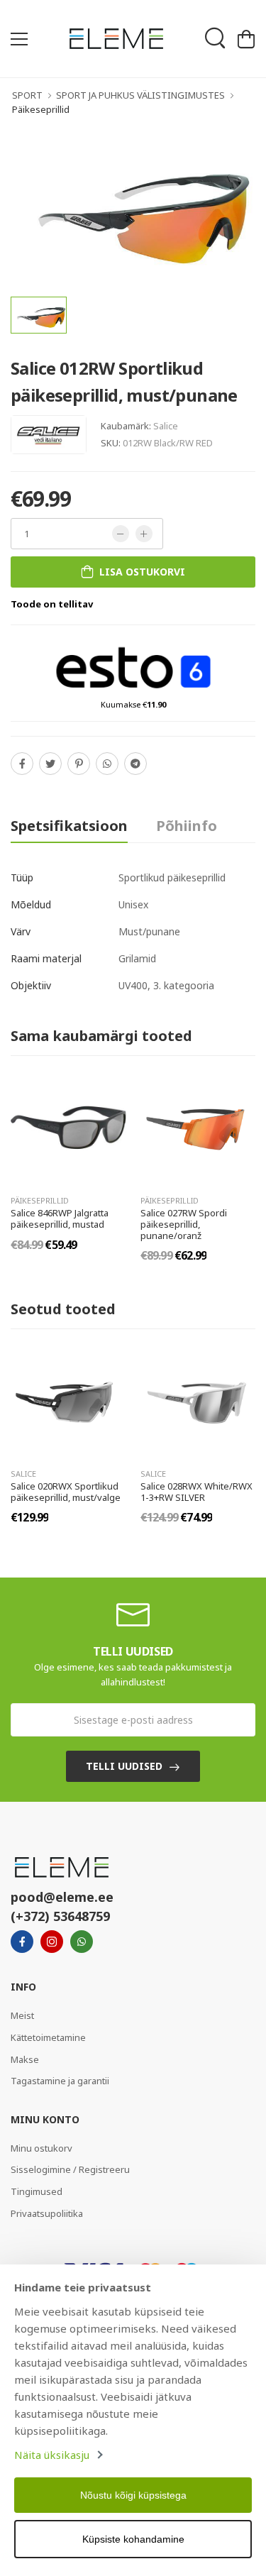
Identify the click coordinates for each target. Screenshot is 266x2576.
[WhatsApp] (107, 764)
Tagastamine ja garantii (60, 2081)
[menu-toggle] (19, 39)
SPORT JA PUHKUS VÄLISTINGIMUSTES (140, 95)
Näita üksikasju (52, 2455)
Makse (25, 2059)
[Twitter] (50, 764)
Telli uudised (124, 1766)
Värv (21, 931)
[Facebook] (22, 764)
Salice (166, 426)
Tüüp (22, 877)
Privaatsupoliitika (47, 2213)
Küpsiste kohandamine (133, 2539)
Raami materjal (46, 958)
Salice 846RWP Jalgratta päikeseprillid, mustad (60, 1218)
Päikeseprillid (41, 109)
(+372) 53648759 (60, 1916)
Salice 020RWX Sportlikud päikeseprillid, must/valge (66, 1492)
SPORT (27, 95)
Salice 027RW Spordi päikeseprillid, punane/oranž (184, 1224)
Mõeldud (31, 904)
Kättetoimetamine (48, 2037)
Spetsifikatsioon (69, 826)
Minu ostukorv (41, 2148)
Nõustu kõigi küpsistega (133, 2495)
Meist (22, 2015)
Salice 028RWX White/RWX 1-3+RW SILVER (196, 1492)
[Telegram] (135, 764)
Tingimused (37, 2191)
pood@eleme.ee (62, 1897)
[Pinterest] (79, 764)
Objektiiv (31, 985)
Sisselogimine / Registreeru (70, 2169)
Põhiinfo (187, 826)
